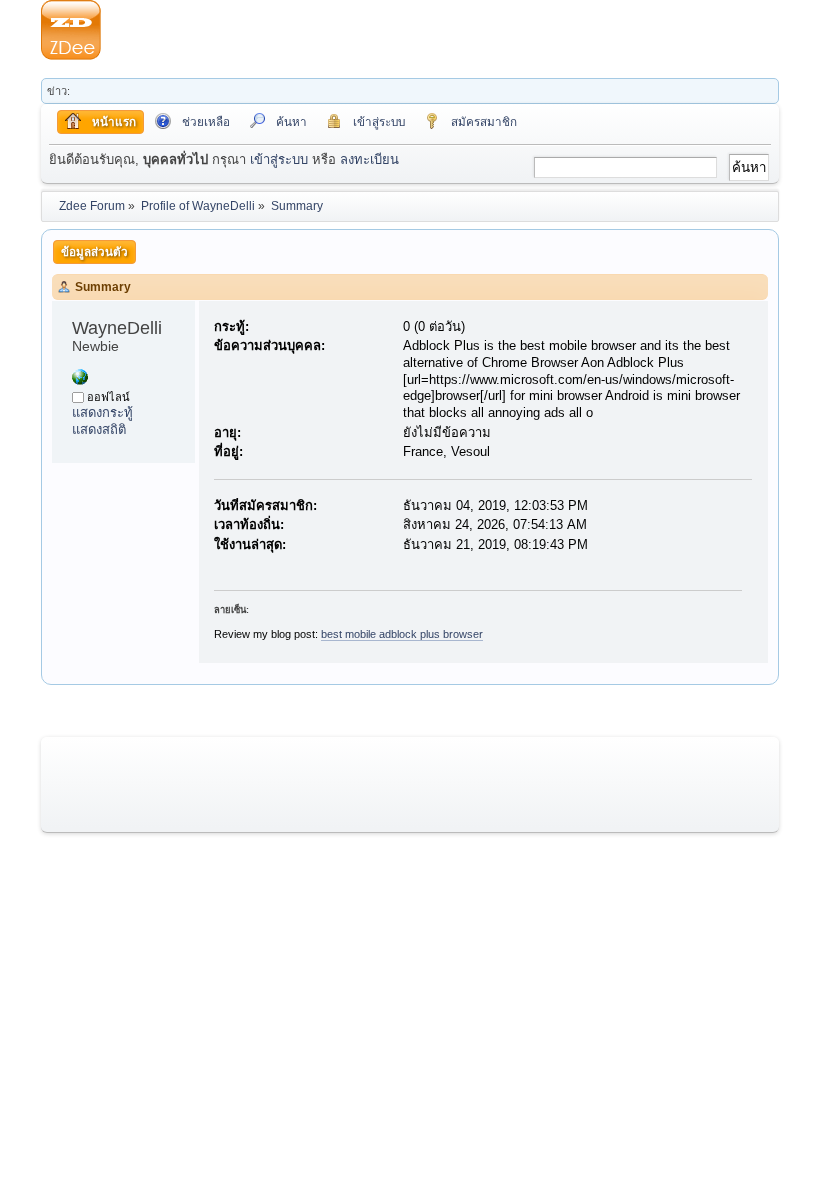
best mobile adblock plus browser (402, 634)
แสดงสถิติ (99, 429)
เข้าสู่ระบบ (279, 159)
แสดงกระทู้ (102, 412)
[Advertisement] (440, 30)
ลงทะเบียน (369, 159)
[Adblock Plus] (80, 380)
